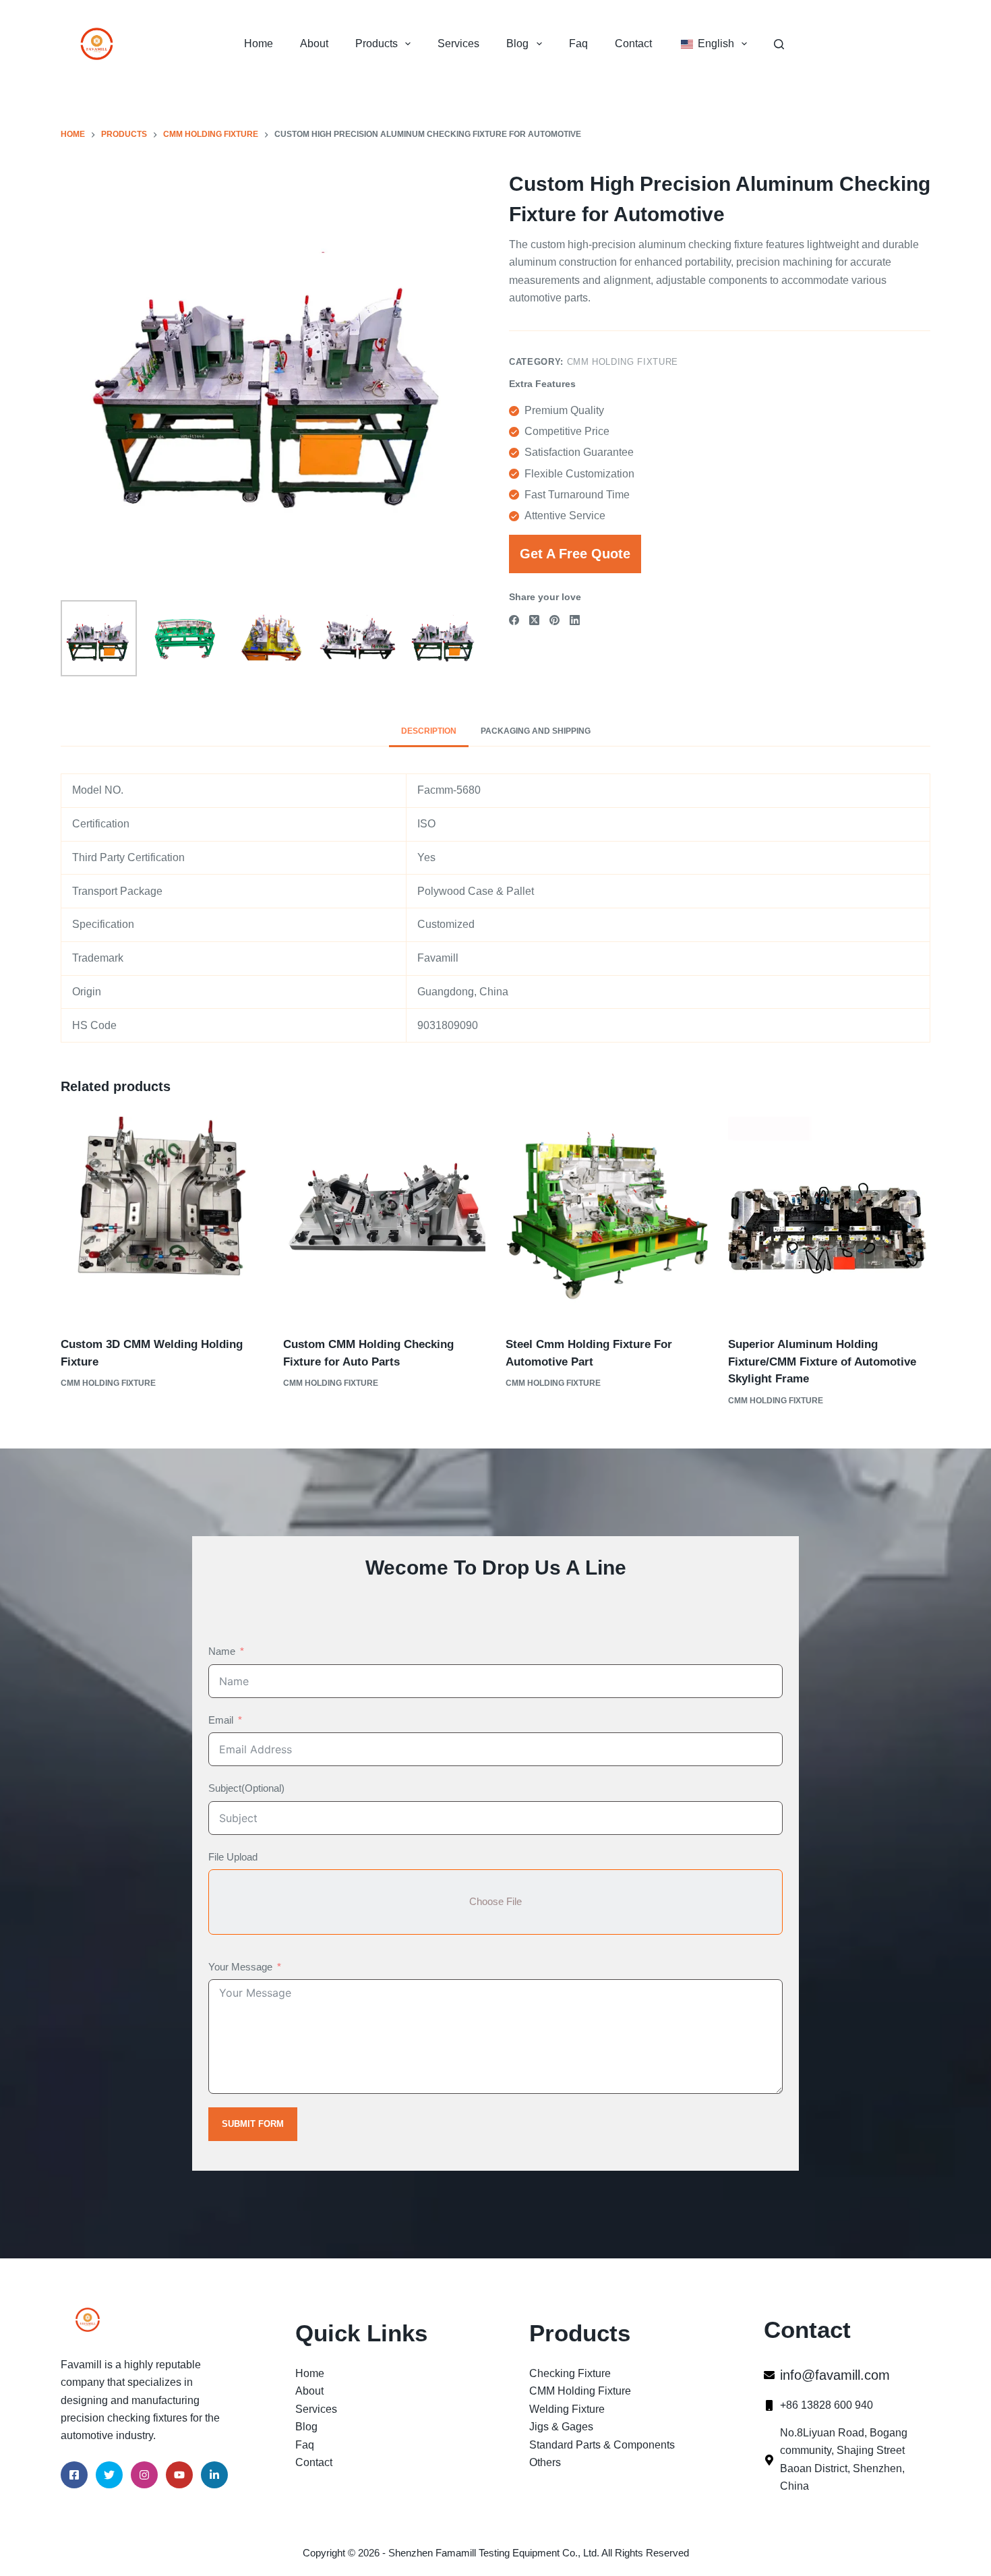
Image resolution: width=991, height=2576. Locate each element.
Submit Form (253, 2124)
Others (545, 2462)
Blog (517, 43)
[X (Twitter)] (534, 620)
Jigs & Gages (561, 2427)
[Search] (779, 44)
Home (259, 43)
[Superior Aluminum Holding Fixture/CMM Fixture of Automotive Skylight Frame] (829, 1218)
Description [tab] (429, 731)
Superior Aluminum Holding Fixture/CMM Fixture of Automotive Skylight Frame (822, 1362)
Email (221, 1720)
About (314, 43)
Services (458, 43)
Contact (633, 43)
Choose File (495, 1901)
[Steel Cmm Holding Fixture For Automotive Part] (607, 1218)
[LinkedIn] (575, 620)
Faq (578, 43)
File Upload (233, 1857)
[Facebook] (514, 620)
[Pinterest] (554, 620)
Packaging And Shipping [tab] (536, 731)
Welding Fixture (567, 2409)
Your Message (240, 1967)
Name (222, 1651)
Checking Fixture (570, 2373)
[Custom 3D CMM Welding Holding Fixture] (162, 1218)
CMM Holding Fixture (623, 362)
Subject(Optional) (246, 1788)
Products (377, 43)
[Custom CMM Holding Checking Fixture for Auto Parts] (384, 1218)
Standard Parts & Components (602, 2445)
